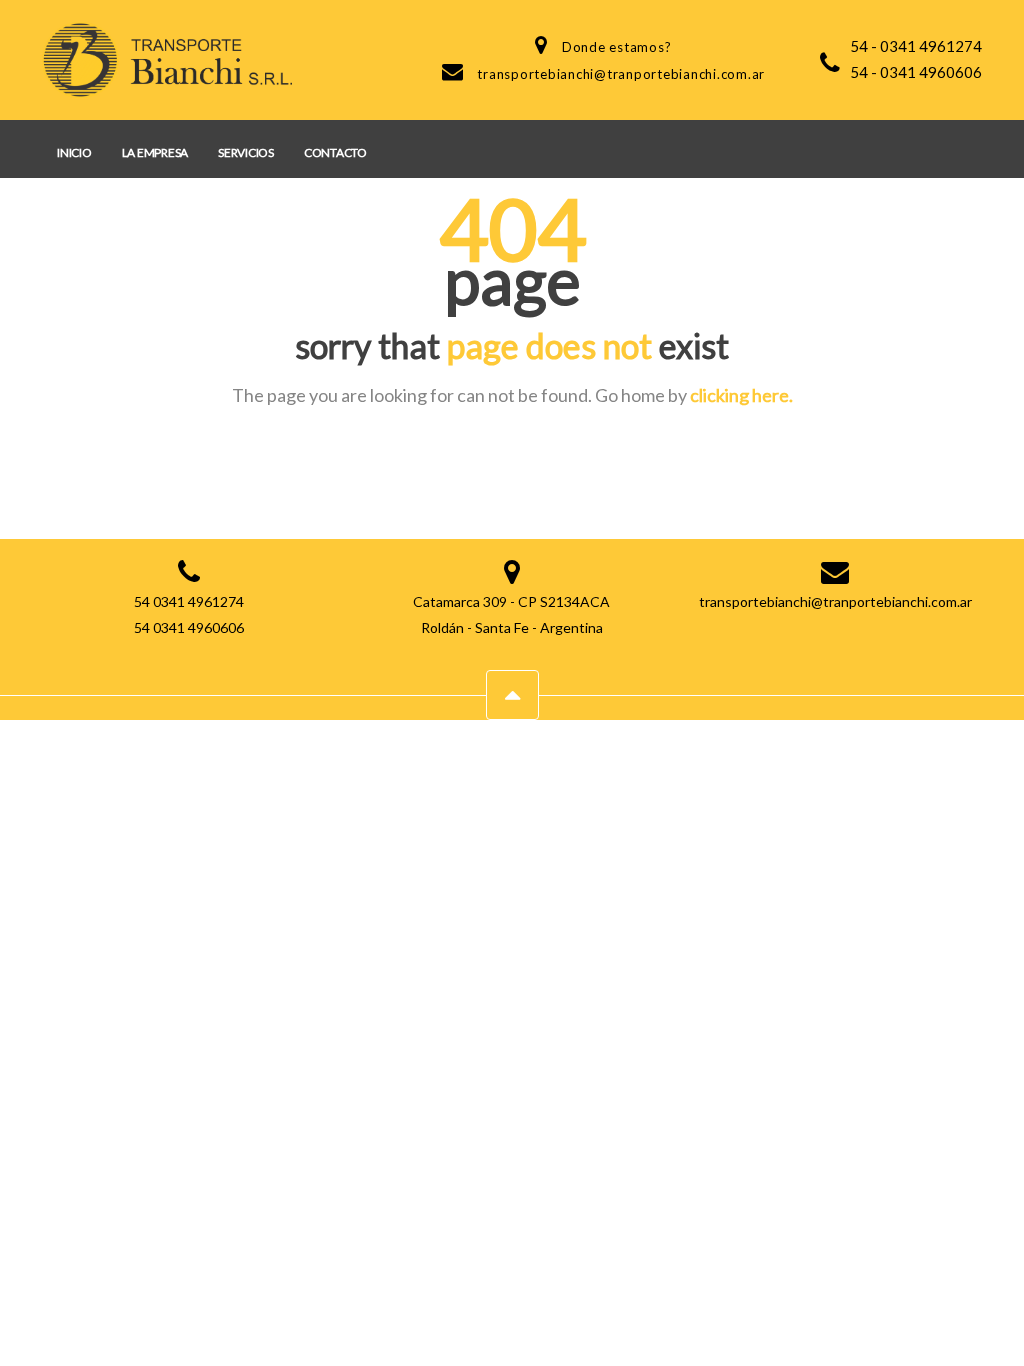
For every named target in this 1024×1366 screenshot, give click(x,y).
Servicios (246, 152)
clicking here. (741, 395)
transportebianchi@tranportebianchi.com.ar (621, 74)
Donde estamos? (617, 47)
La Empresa (155, 152)
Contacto (335, 152)
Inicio (74, 152)
